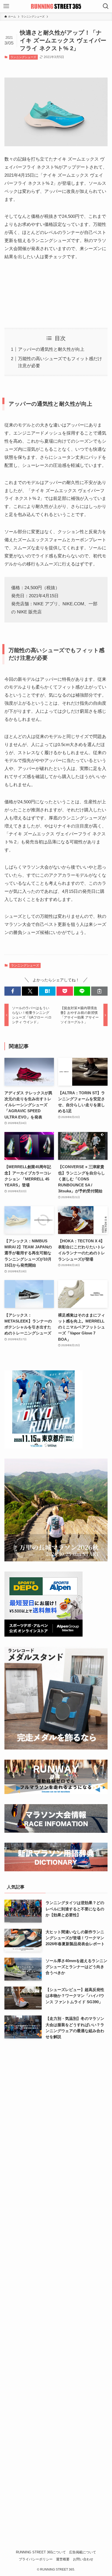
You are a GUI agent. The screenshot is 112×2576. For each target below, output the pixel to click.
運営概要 (63, 2559)
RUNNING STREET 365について (41, 2552)
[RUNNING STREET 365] (56, 6)
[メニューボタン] (6, 6)
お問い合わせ (83, 2559)
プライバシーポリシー (36, 2559)
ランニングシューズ (23, 57)
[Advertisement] (56, 290)
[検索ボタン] (106, 6)
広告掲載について (83, 2552)
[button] (13, 991)
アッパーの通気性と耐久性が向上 (51, 349)
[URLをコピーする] (99, 991)
